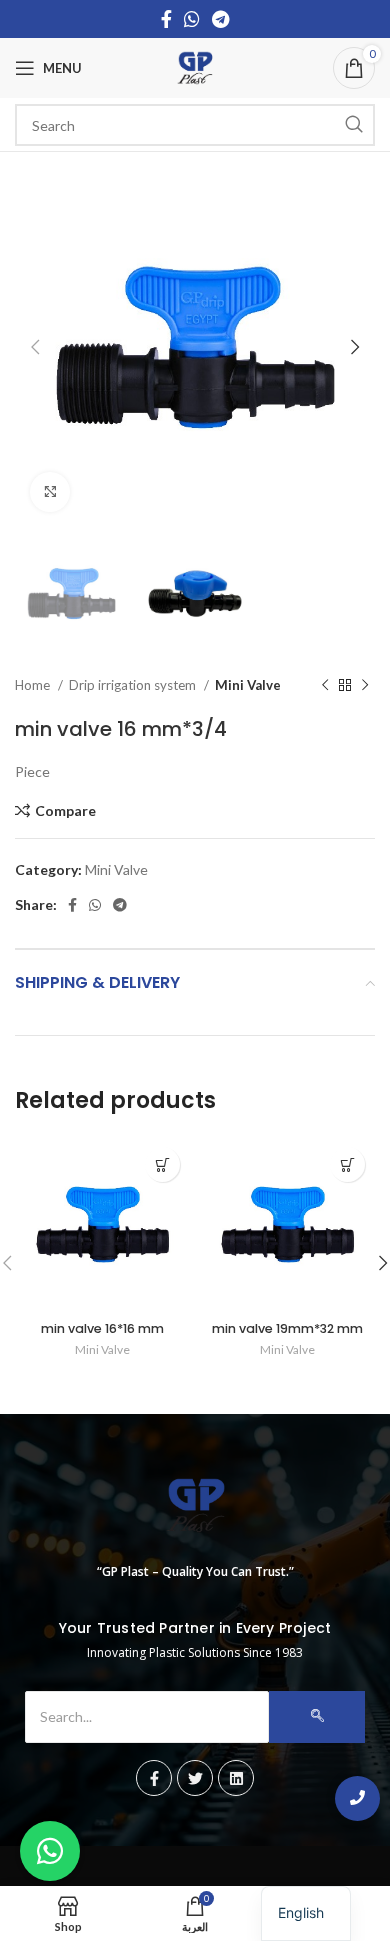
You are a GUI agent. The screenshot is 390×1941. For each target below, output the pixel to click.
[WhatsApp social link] (192, 19)
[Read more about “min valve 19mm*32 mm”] (347, 1164)
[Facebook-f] (154, 1778)
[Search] (317, 1717)
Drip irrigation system (134, 685)
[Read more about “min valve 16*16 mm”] (162, 1164)
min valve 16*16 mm (102, 1328)
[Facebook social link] (166, 19)
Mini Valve (248, 685)
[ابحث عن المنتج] (354, 125)
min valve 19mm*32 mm (287, 1328)
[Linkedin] (236, 1778)
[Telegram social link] (220, 19)
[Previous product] (325, 686)
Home (34, 685)
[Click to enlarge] (50, 492)
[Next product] (365, 686)
